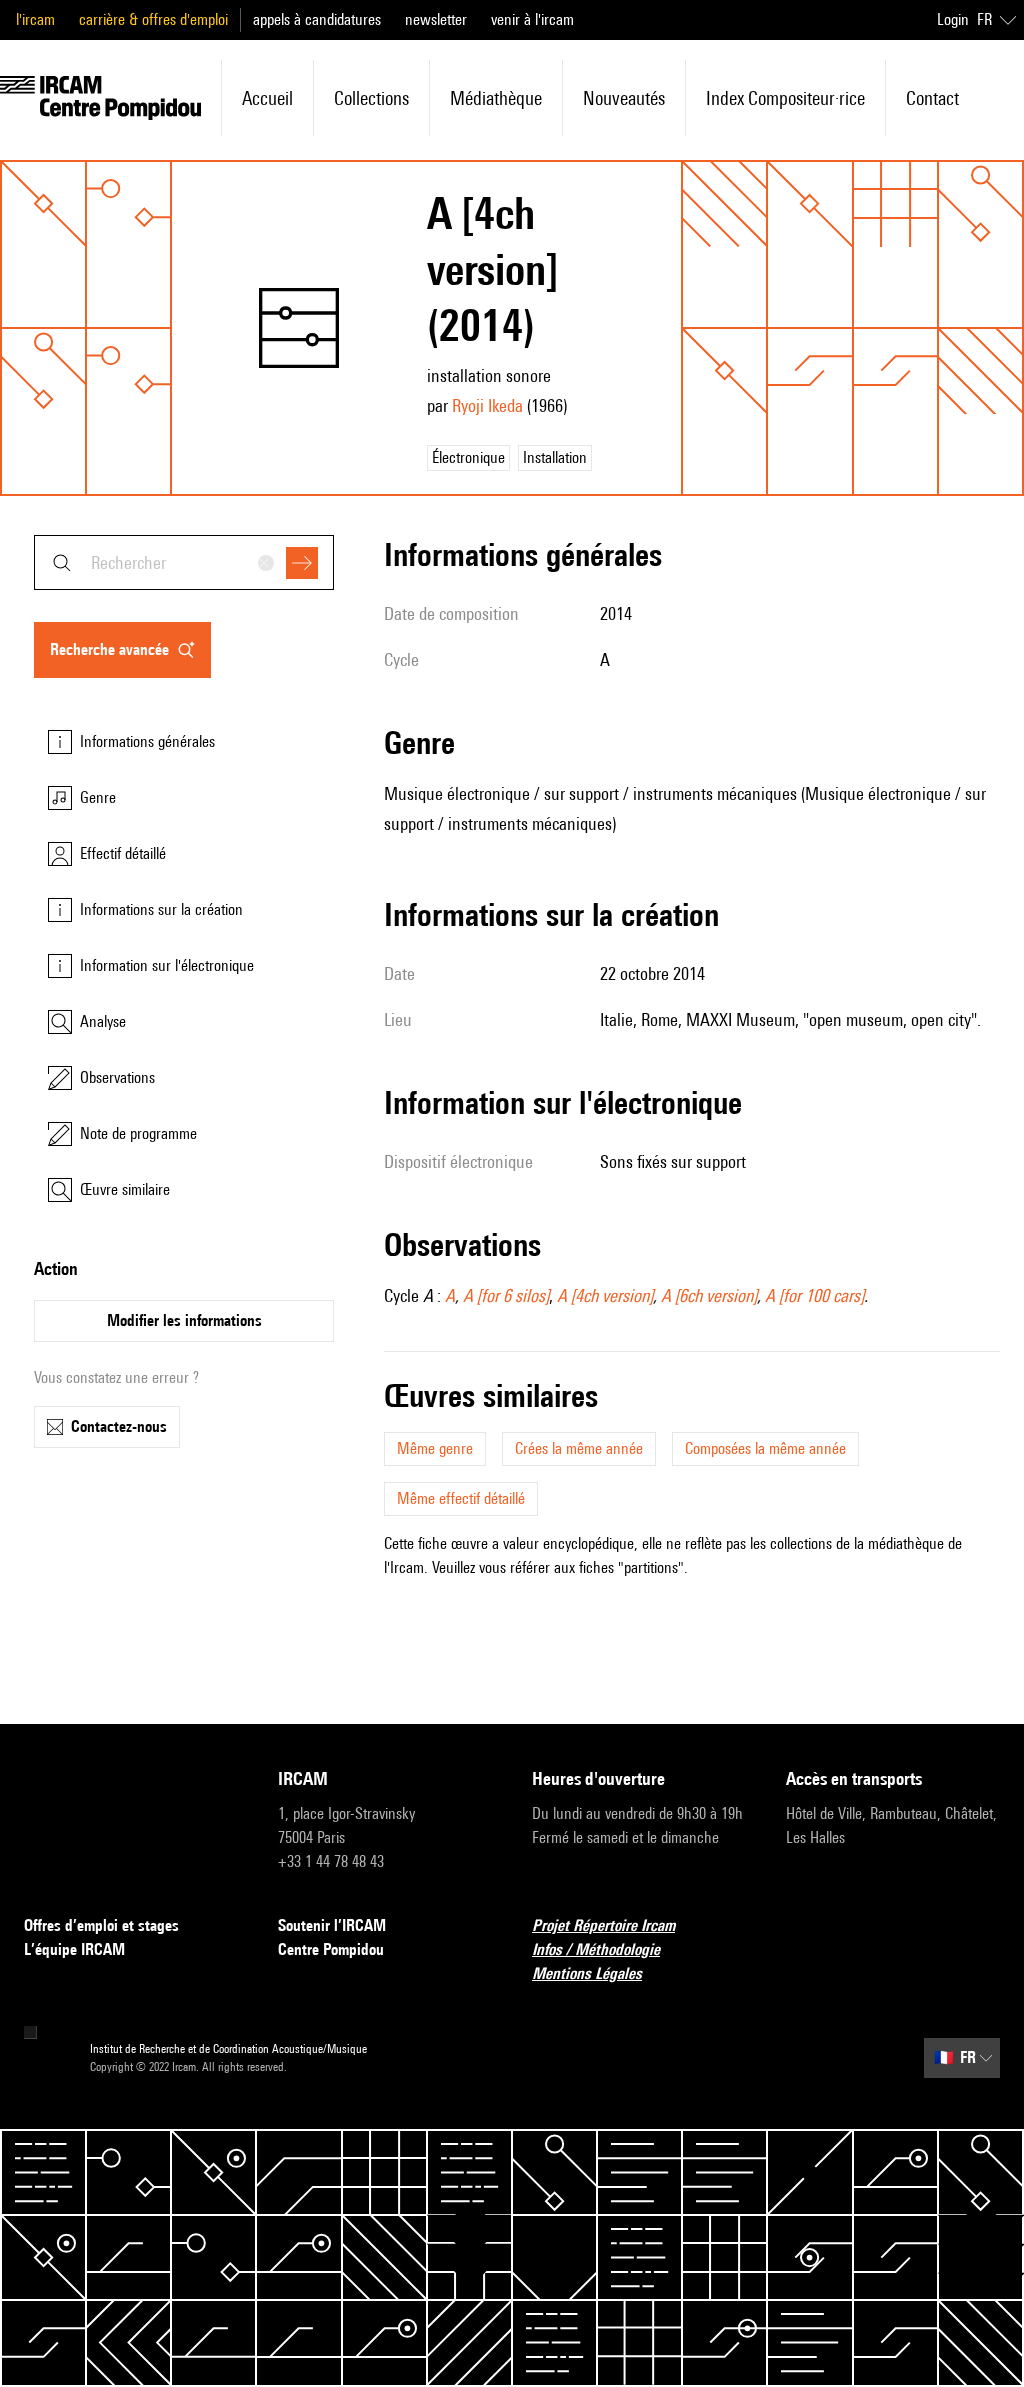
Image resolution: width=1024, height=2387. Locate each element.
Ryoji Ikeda (487, 405)
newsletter (436, 19)
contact (932, 98)
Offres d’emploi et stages (101, 1925)
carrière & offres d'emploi (153, 19)
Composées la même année (765, 1448)
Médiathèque (496, 98)
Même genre (435, 1448)
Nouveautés (624, 98)
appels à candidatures (317, 19)
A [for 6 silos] (506, 1295)
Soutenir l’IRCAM (332, 1925)
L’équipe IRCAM (74, 1949)
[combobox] (184, 562)
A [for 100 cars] (814, 1295)
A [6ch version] (709, 1295)
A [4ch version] (605, 1295)
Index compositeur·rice (785, 98)
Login (953, 19)
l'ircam (35, 19)
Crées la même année (579, 1448)
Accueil (267, 98)
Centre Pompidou (331, 1949)
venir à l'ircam (532, 19)
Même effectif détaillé (461, 1498)
